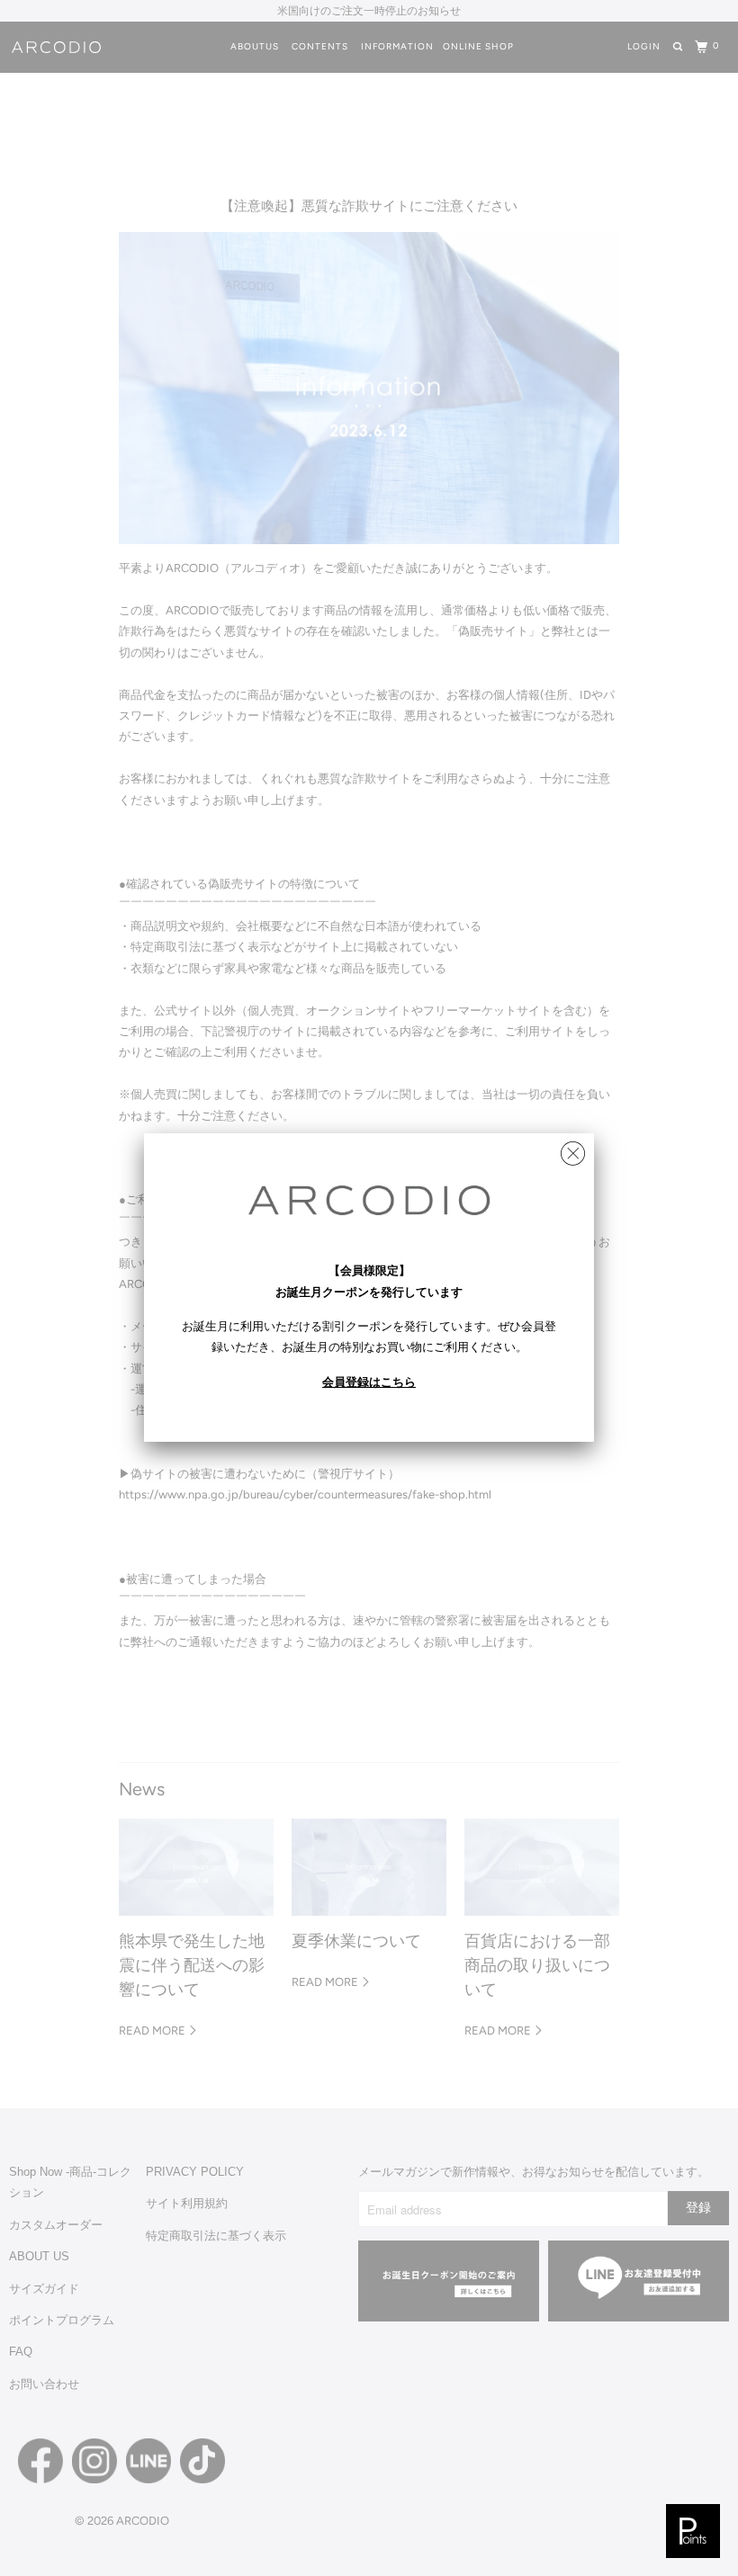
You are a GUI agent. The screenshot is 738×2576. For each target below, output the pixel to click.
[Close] (573, 1149)
